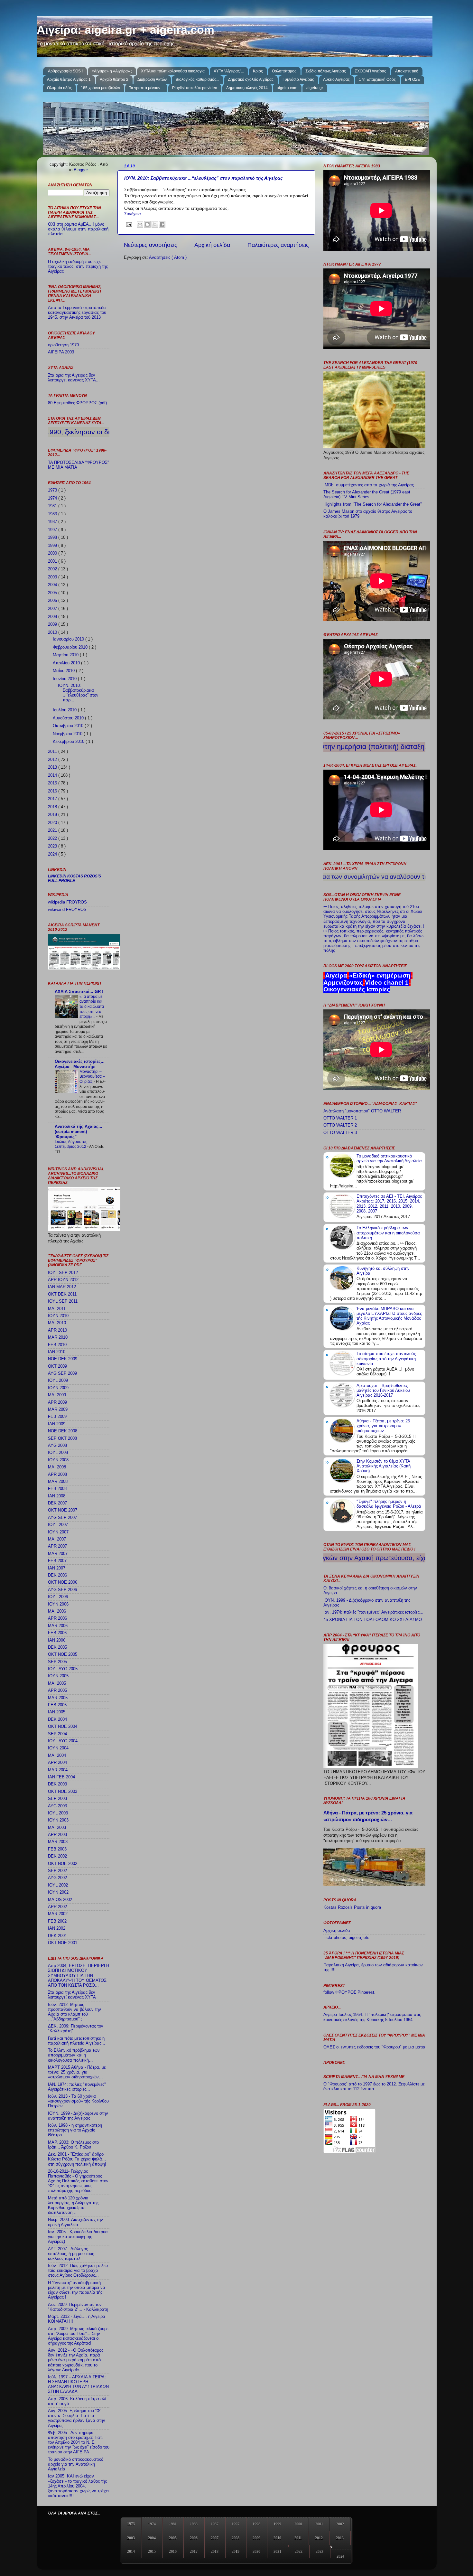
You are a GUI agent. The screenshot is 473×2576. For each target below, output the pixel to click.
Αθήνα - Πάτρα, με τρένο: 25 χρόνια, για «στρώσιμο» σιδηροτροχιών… (383, 1426)
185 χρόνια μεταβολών (100, 88)
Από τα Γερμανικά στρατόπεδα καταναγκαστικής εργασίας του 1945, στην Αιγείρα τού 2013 (77, 313)
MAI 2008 (57, 1467)
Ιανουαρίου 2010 (69, 639)
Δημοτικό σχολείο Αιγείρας (251, 80)
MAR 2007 (58, 1554)
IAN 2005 (57, 1712)
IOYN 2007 (58, 1532)
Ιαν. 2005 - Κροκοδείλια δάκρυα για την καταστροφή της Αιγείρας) (78, 2237)
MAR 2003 (58, 1842)
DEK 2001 (57, 1936)
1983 (53, 514)
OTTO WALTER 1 (340, 1118)
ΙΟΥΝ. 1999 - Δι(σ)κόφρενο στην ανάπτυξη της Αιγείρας (78, 2116)
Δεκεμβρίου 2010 (69, 742)
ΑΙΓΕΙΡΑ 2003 (61, 352)
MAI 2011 (57, 1309)
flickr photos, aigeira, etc (346, 1938)
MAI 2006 (57, 1611)
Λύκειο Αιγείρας (336, 80)
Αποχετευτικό (407, 71)
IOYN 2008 (58, 1460)
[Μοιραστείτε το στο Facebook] (162, 224)
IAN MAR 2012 (62, 1287)
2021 (53, 830)
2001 (53, 561)
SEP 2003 (57, 1799)
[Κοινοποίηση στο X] (155, 224)
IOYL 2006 (58, 1597)
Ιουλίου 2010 (65, 710)
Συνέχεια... (134, 214)
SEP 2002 (57, 1871)
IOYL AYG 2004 (63, 1741)
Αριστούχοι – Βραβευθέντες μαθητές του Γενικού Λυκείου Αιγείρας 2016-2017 (383, 1391)
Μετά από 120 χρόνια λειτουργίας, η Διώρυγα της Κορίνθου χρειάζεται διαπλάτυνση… (73, 2205)
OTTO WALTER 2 (340, 1125)
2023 (53, 846)
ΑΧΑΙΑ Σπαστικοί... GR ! (79, 992)
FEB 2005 (57, 1705)
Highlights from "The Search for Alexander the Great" (373, 504)
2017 (53, 799)
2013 (53, 767)
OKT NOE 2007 (63, 1510)
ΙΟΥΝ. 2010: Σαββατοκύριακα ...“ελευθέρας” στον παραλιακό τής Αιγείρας (203, 178)
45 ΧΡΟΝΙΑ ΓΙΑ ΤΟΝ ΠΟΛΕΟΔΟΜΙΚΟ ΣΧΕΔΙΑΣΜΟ (373, 1620)
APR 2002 (57, 1907)
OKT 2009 (57, 1366)
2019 (53, 815)
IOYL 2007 (58, 1525)
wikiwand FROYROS (67, 910)
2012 (53, 760)
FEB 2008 (57, 1489)
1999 (53, 546)
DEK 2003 (57, 1784)
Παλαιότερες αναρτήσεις (278, 245)
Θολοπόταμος (284, 71)
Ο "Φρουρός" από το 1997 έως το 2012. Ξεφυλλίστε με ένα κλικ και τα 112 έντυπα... (374, 2087)
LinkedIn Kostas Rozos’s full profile (74, 878)
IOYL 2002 (58, 1885)
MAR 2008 (58, 1482)
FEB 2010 (57, 1345)
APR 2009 (57, 1402)
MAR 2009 (58, 1410)
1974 (53, 498)
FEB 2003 (57, 1849)
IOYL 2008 (58, 1453)
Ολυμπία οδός (59, 88)
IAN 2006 (57, 1640)
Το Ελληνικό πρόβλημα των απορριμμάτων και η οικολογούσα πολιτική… (74, 2055)
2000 (53, 553)
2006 (53, 601)
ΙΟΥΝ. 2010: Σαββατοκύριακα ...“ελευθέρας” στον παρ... (78, 693)
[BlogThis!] (147, 224)
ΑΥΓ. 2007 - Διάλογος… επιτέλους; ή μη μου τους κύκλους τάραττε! (71, 2254)
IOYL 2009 (58, 1381)
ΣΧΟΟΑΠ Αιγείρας (371, 71)
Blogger (81, 170)
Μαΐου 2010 (64, 671)
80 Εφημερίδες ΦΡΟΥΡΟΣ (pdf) (77, 403)
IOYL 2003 (58, 1813)
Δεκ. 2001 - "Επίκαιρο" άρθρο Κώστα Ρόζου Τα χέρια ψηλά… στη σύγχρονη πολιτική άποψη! (77, 2159)
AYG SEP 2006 (62, 1590)
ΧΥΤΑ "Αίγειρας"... (229, 71)
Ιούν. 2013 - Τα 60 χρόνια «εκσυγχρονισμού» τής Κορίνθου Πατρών (78, 2101)
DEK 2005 (57, 1647)
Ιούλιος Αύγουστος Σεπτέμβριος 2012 (71, 1144)
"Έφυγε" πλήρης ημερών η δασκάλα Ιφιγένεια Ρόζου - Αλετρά (389, 1504)
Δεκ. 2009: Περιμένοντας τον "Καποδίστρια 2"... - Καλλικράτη (78, 2307)
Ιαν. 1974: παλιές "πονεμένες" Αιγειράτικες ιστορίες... (373, 1612)
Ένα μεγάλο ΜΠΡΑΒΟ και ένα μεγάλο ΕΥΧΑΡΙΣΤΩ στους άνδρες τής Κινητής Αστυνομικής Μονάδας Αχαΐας (389, 1316)
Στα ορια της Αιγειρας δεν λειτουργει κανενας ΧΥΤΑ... (74, 378)
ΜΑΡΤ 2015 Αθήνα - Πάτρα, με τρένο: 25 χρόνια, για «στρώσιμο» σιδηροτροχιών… (77, 2072)
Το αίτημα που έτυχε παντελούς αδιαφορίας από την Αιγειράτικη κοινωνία (386, 1359)
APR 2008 (57, 1475)
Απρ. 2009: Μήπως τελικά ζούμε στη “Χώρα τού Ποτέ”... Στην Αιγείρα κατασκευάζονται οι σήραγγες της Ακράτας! (78, 2336)
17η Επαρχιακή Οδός (377, 80)
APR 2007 (57, 1546)
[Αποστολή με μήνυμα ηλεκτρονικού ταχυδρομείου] (140, 224)
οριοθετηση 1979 (63, 345)
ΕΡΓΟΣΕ (412, 80)
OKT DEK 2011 (62, 1294)
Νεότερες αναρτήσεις (151, 245)
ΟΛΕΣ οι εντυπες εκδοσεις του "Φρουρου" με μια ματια (374, 2047)
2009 (53, 624)
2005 (53, 593)
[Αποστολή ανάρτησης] (129, 224)
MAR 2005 (58, 1698)
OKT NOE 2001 (63, 1943)
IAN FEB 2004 (61, 1777)
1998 (53, 538)
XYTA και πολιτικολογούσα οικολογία (173, 71)
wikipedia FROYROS (67, 902)
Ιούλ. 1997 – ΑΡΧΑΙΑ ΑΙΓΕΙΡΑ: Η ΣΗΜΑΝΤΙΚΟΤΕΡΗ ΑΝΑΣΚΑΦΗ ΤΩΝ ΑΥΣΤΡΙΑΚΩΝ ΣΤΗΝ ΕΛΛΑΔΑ (78, 2384)
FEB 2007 (57, 1561)
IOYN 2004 (58, 1748)
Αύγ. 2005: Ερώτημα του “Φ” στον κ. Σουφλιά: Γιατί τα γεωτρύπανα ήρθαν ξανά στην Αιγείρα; (77, 2418)
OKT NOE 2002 (63, 1864)
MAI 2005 (57, 1683)
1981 (53, 506)
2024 (53, 854)
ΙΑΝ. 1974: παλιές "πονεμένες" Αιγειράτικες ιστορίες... (77, 2087)
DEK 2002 (57, 1856)
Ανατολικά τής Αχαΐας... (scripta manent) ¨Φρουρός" (79, 1132)
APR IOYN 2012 (63, 1280)
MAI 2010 (57, 1323)
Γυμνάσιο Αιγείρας (298, 80)
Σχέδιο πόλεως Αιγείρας (326, 71)
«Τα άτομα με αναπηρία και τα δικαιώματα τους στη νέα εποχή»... (92, 1007)
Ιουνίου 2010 (65, 679)
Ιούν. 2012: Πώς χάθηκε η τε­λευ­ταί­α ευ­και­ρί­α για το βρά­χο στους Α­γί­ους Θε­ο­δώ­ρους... (79, 2271)
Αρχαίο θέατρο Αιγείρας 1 (69, 80)
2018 (53, 807)
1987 (53, 522)
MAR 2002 (58, 1914)
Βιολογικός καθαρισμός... (197, 80)
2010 (53, 632)
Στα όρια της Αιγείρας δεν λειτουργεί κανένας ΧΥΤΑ (72, 1995)
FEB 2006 (57, 1633)
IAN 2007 (57, 1568)
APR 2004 (57, 1763)
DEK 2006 (57, 1575)
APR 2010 (57, 1330)
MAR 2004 (58, 1770)
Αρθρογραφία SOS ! (65, 71)
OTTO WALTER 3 (340, 1133)
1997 (53, 530)
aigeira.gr (315, 88)
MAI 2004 (57, 1756)
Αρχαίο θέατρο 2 (114, 80)
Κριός (258, 71)
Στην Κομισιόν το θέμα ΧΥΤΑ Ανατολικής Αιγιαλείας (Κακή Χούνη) (384, 1466)
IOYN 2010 (58, 1316)
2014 (53, 775)
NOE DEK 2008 (63, 1431)
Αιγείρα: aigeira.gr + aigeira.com (125, 30)
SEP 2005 (57, 1662)
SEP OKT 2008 (62, 1438)
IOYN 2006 (58, 1604)
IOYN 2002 (58, 1892)
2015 (53, 783)
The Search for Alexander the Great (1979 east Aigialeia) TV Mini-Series (367, 495)
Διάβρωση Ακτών (152, 80)
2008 (53, 617)
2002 (53, 569)
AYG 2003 (57, 1806)
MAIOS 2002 (60, 1900)
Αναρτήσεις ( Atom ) (168, 258)
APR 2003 (57, 1835)
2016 (53, 791)
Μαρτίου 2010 (66, 655)
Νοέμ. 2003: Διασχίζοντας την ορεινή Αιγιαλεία (75, 2222)
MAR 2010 (58, 1337)
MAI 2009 (57, 1395)
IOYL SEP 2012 (63, 1273)
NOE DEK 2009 (63, 1359)
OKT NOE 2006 (63, 1582)
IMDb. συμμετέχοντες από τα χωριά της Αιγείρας (369, 485)
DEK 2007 (57, 1503)
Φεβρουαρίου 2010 (71, 647)
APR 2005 (57, 1691)
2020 (53, 823)
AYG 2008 (57, 1446)
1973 (53, 490)
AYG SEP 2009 (62, 1373)
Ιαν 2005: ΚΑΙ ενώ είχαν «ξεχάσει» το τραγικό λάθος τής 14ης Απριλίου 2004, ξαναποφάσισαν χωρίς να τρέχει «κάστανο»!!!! (78, 2486)
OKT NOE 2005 (63, 1654)
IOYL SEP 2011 (63, 1301)
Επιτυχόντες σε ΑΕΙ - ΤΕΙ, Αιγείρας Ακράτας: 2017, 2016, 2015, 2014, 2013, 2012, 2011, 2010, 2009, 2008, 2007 (389, 1204)
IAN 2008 (57, 1496)
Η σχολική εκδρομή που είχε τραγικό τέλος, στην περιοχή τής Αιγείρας (78, 267)
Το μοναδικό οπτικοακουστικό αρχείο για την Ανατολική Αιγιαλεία (76, 2464)
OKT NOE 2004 (63, 1727)
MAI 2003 (57, 1828)
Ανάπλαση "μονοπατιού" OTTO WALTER (362, 1111)
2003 (53, 577)
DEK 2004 (57, 1719)
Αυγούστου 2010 (69, 718)
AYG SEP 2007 (62, 1518)
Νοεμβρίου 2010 (68, 734)
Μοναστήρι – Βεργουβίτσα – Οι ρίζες (92, 1077)
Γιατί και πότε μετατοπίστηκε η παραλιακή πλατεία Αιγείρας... (77, 2041)
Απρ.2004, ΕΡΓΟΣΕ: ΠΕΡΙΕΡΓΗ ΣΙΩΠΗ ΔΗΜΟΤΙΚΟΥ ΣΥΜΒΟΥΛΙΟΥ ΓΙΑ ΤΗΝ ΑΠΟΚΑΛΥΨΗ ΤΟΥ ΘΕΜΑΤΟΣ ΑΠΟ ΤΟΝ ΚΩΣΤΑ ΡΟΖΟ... (79, 1975)
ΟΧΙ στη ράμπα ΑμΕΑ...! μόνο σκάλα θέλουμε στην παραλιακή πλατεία (78, 229)
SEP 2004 (57, 1734)
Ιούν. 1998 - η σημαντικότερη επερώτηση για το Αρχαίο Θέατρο (75, 2130)
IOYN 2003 (58, 1820)
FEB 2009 (57, 1417)
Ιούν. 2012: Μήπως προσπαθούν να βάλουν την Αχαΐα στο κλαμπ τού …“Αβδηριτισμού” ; (74, 2012)
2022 (53, 838)
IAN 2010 (57, 1352)
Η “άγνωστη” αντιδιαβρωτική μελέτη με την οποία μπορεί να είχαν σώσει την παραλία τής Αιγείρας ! (77, 2290)
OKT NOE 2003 (63, 1792)
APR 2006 (57, 1618)
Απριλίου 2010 (67, 663)
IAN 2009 (57, 1424)
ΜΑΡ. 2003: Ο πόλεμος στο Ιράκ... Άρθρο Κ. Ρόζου (73, 2145)
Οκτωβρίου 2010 (69, 726)
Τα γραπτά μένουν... (146, 88)
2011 (53, 752)
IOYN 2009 (58, 1388)
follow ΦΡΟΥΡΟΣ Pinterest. (349, 1992)
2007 (53, 609)
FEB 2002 (57, 1921)
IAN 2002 (57, 1928)
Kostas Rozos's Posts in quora (352, 1907)
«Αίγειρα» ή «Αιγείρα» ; (112, 71)
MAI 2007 (57, 1539)
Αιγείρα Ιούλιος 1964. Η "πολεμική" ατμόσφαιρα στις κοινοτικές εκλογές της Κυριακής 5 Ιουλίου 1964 (372, 2017)
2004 (53, 585)
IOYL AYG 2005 (63, 1669)
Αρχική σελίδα (212, 245)
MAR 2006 (58, 1626)
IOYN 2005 (58, 1676)
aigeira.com (287, 88)
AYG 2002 (57, 1878)
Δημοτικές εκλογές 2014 (247, 88)
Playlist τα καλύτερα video (195, 88)
